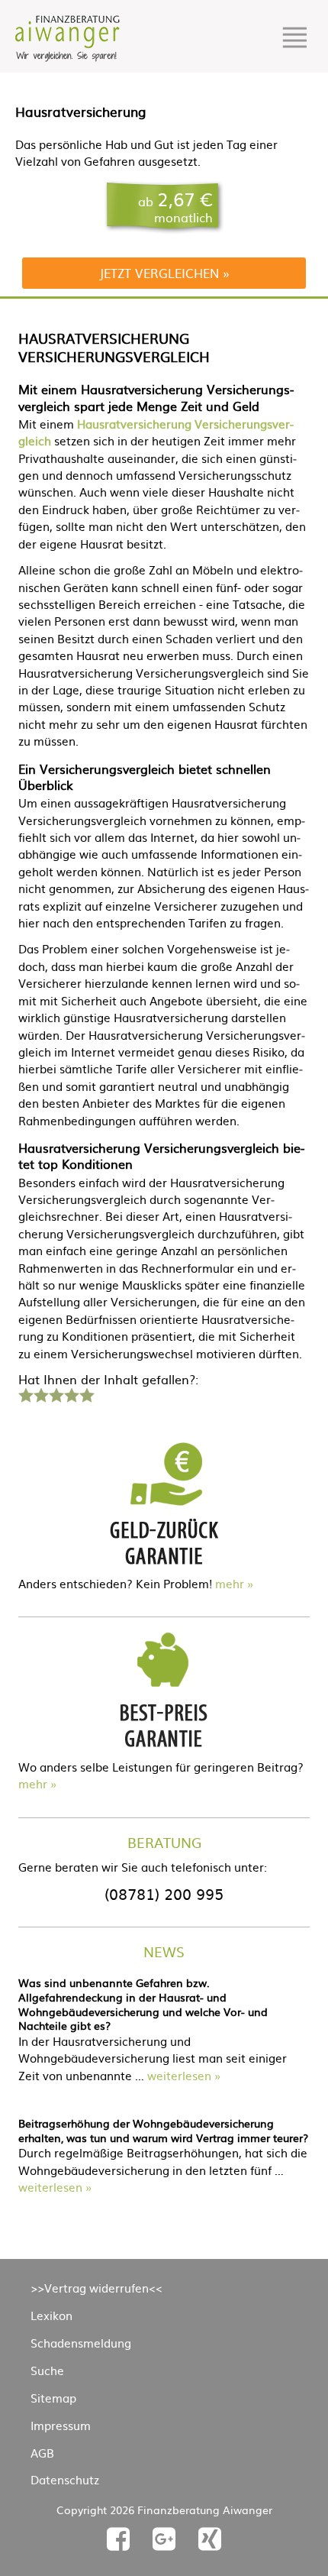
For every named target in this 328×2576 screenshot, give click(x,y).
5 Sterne (86, 1393)
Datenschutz (65, 2479)
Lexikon (51, 2315)
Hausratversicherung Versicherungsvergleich (156, 432)
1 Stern (24, 1393)
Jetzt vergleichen (159, 273)
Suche (47, 2370)
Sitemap (53, 2398)
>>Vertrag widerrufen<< (96, 2288)
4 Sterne (71, 1393)
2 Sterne (40, 1393)
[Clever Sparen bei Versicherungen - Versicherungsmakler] (68, 57)
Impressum (61, 2425)
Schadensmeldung (81, 2343)
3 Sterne (56, 1393)
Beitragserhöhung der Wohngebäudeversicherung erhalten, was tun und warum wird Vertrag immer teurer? (163, 2130)
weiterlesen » (184, 2075)
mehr (230, 1583)
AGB (42, 2453)
